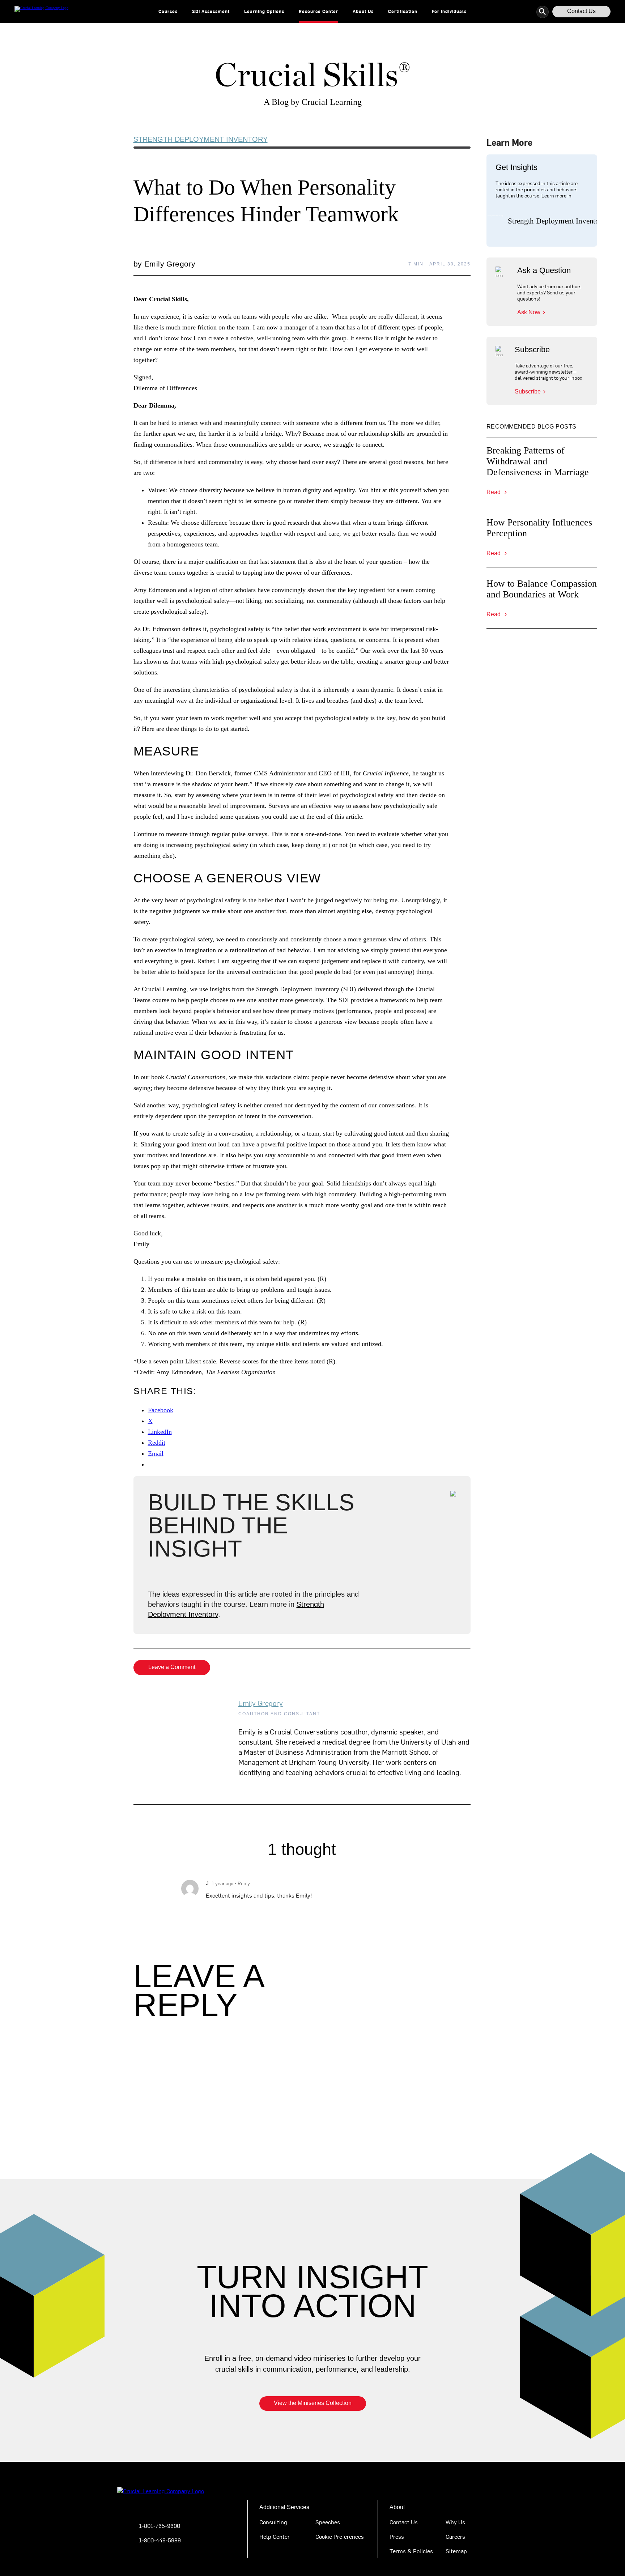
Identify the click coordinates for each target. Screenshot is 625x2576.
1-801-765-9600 (160, 2525)
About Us (363, 11)
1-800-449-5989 (160, 2540)
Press (397, 2536)
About (397, 2507)
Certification (403, 11)
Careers (455, 2536)
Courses (168, 11)
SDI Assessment (211, 11)
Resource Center (318, 11)
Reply (244, 1883)
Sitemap (456, 2551)
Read (494, 492)
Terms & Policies (411, 2551)
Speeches (328, 2522)
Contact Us (581, 11)
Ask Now (529, 312)
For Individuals (449, 11)
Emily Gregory (261, 1703)
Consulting (273, 2522)
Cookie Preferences (340, 2536)
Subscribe (528, 391)
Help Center (275, 2536)
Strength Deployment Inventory (201, 139)
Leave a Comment (172, 1667)
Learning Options (264, 11)
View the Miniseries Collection (313, 2403)
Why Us (455, 2522)
